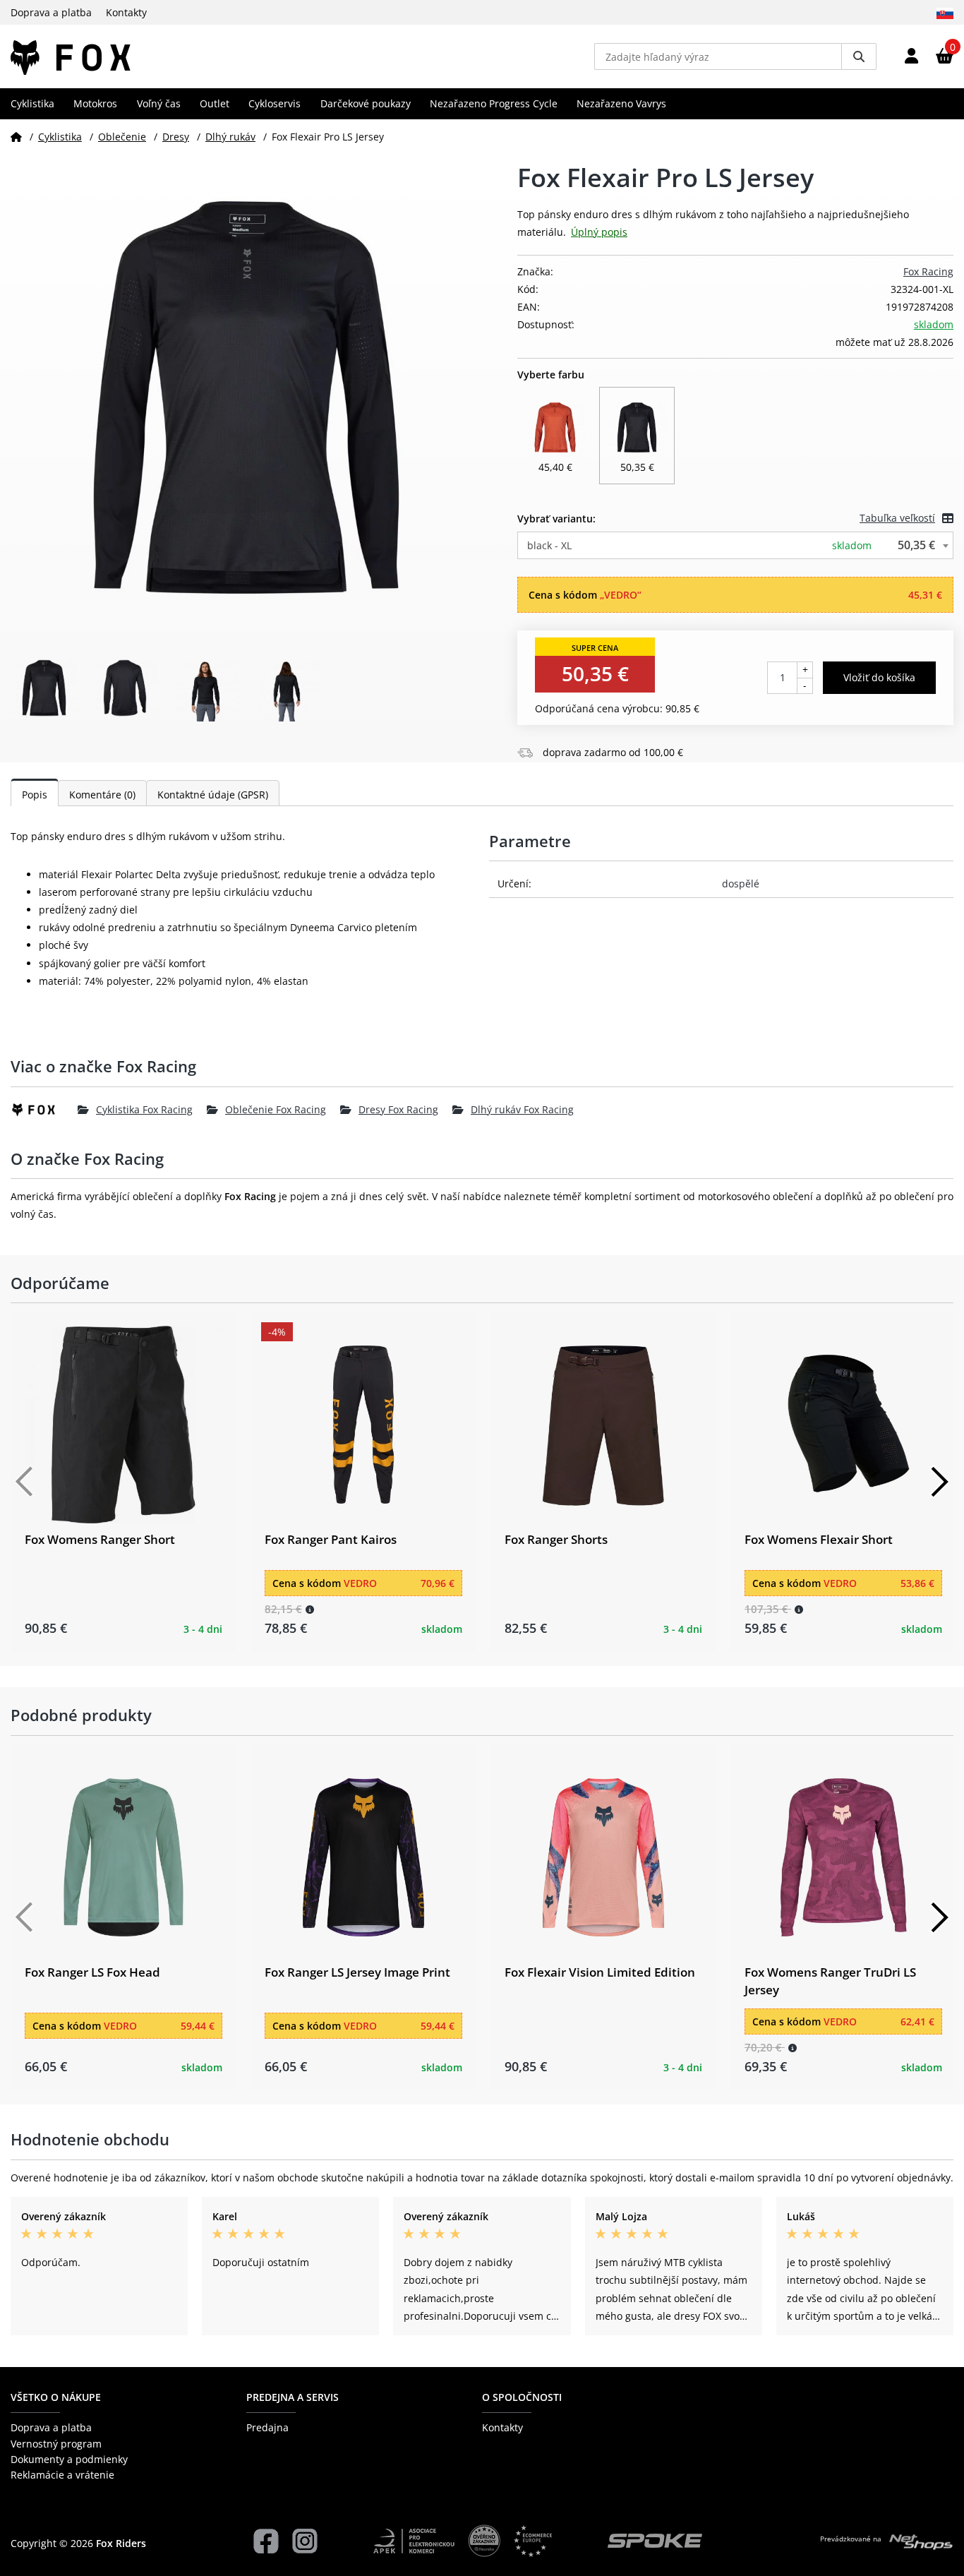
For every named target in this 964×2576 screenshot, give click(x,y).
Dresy (176, 137)
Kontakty (126, 12)
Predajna (267, 2427)
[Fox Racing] (44, 1110)
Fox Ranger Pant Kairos (331, 1539)
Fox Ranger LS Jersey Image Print (357, 1972)
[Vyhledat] (859, 56)
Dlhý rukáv (230, 137)
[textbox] (735, 545)
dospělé (741, 883)
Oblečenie (122, 137)
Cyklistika (32, 103)
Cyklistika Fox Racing (144, 1109)
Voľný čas (159, 103)
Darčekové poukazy (366, 103)
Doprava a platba (51, 12)
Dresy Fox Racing (398, 1109)
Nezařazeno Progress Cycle (494, 103)
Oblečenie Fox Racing (276, 1109)
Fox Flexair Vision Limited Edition (600, 1972)
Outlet (215, 103)
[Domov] (16, 137)
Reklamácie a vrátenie (62, 2475)
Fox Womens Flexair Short (819, 1539)
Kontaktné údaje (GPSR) (213, 795)
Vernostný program (56, 2444)
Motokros (95, 103)
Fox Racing (928, 271)
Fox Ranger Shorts (556, 1539)
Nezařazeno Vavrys (621, 103)
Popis (35, 795)
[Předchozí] (25, 1482)
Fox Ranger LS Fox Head (92, 1972)
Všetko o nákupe (56, 2397)
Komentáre (102, 795)
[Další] (939, 1482)
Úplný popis (599, 232)
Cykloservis (275, 103)
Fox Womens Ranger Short (100, 1539)
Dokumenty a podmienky (69, 2459)
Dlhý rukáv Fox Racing (522, 1109)
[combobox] (735, 545)
